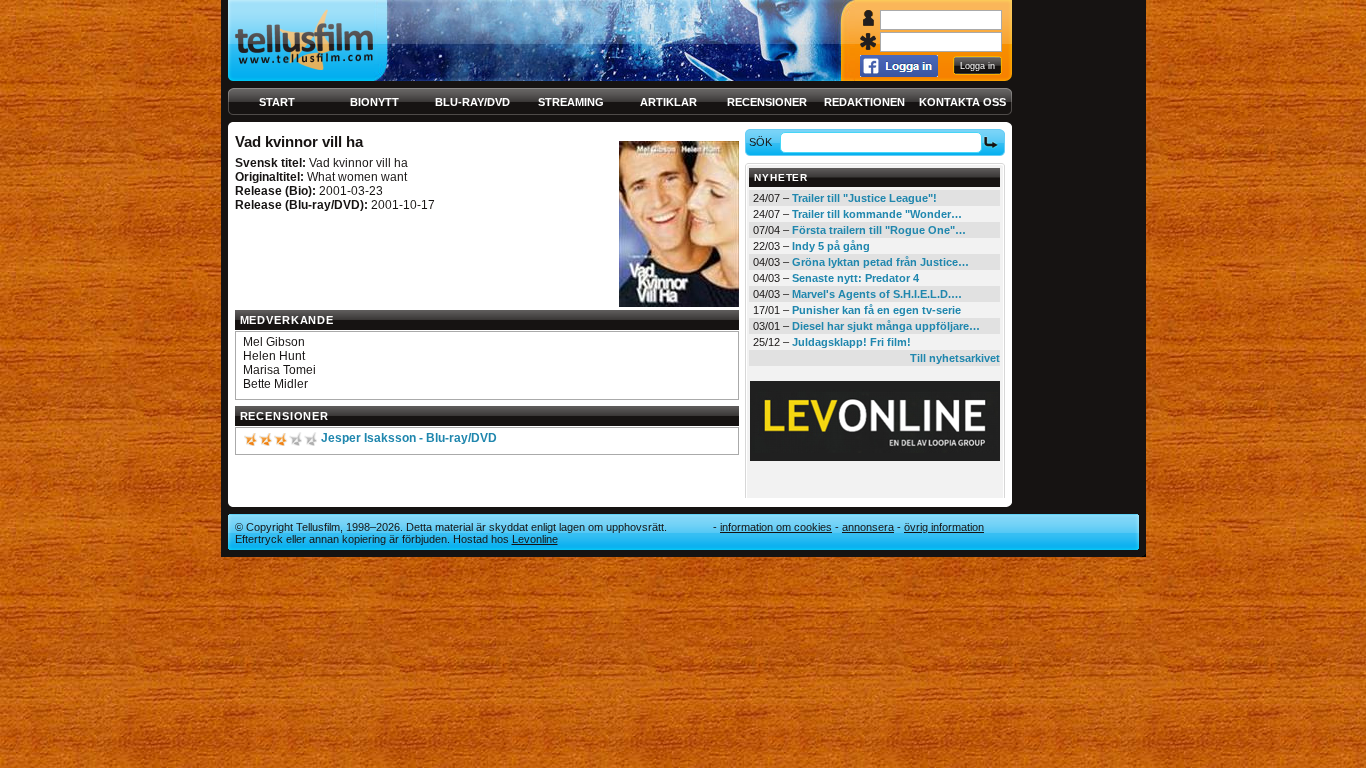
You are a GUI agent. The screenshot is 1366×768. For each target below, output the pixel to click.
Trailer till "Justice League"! (864, 198)
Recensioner (767, 102)
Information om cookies (776, 527)
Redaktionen (864, 102)
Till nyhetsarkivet (955, 358)
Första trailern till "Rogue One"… (879, 230)
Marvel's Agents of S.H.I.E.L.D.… (877, 294)
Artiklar (668, 102)
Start (277, 102)
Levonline (535, 539)
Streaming (571, 102)
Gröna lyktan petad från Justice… (880, 262)
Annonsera (868, 527)
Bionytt (374, 102)
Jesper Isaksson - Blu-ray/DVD (409, 438)
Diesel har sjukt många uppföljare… (886, 326)
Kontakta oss (962, 102)
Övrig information (944, 527)
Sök (760, 142)
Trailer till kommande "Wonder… (877, 214)
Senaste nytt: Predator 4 (855, 278)
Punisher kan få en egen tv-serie (876, 310)
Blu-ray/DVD (472, 102)
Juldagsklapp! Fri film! (851, 342)
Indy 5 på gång (831, 246)
